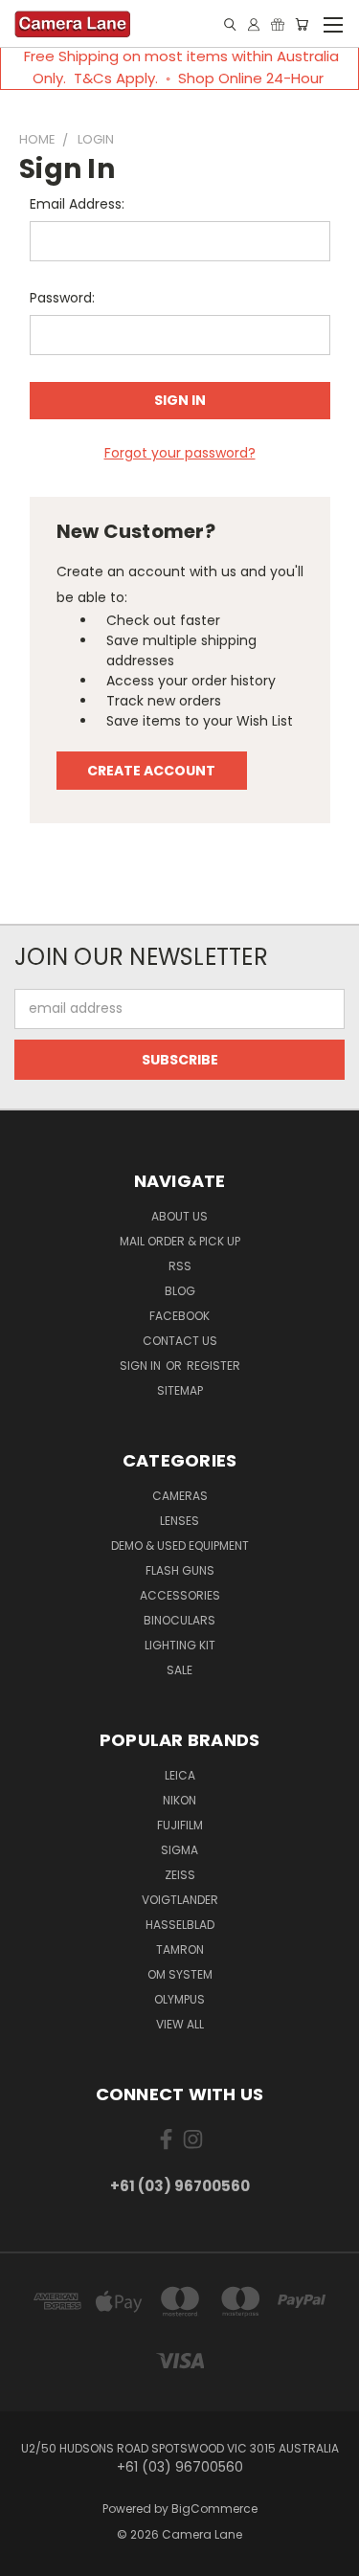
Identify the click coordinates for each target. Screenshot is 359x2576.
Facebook (179, 1316)
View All (180, 2024)
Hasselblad (180, 1925)
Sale (179, 1670)
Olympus (179, 1999)
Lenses (179, 1521)
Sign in (142, 1366)
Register (213, 1366)
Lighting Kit (180, 1645)
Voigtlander (180, 1900)
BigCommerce (214, 2509)
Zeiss (180, 1875)
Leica (180, 1775)
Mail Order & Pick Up (180, 1241)
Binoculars (179, 1620)
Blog (180, 1291)
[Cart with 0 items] (302, 24)
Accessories (180, 1595)
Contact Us (180, 1341)
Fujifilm (180, 1825)
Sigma (179, 1850)
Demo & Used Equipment (180, 1546)
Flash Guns (180, 1570)
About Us (179, 1216)
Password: (62, 298)
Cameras (180, 1496)
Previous (30, 2557)
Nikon (179, 1800)
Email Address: (77, 204)
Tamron (180, 1949)
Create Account (151, 771)
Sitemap (180, 1390)
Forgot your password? (180, 453)
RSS (180, 1266)
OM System (180, 1974)
